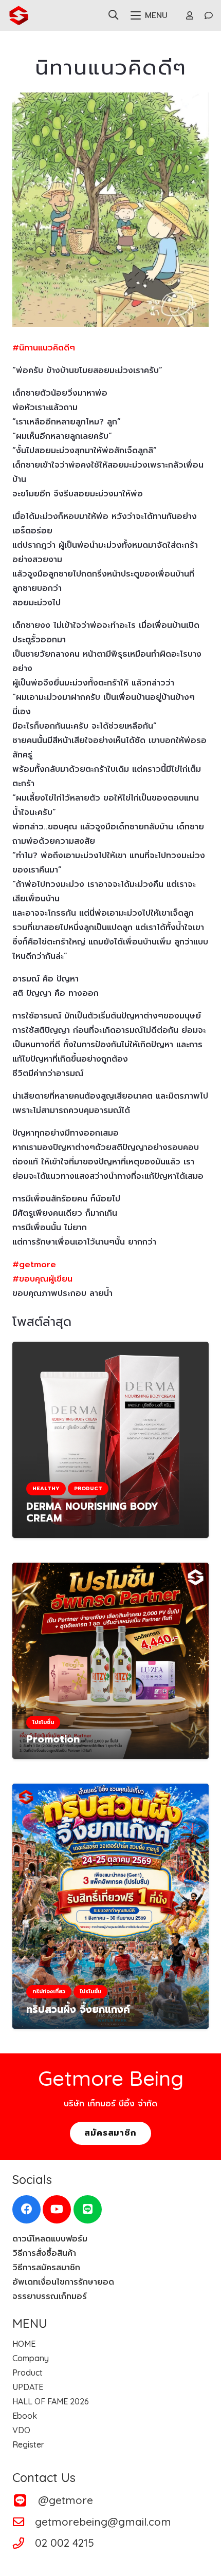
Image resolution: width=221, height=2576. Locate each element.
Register (28, 2444)
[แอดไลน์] (88, 2209)
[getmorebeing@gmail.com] (24, 2522)
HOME (24, 2344)
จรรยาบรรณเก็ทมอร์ (50, 2296)
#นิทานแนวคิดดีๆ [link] (44, 348)
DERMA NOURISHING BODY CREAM (92, 1512)
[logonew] (19, 15)
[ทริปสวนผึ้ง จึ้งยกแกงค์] (110, 1906)
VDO (21, 2430)
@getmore (66, 2500)
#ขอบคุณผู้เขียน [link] (42, 1279)
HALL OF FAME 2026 (51, 2401)
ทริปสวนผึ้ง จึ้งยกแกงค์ (78, 2009)
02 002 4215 (65, 2543)
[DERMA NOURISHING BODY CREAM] (110, 1440)
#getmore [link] (34, 1265)
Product (27, 2373)
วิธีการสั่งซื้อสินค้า (44, 2253)
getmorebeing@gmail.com (103, 2522)
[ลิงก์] (190, 15)
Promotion (53, 1739)
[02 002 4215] (24, 2543)
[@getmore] (25, 2500)
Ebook (25, 2416)
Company (31, 2358)
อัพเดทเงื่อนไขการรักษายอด (63, 2282)
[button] (113, 15)
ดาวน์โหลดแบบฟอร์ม (50, 2239)
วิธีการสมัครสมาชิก (46, 2268)
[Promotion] (110, 1661)
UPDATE (28, 2387)
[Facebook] (26, 2209)
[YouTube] (57, 2209)
